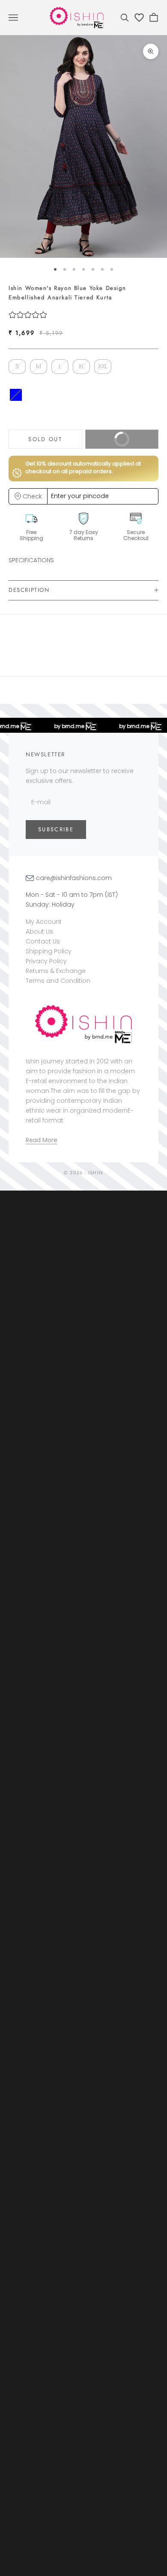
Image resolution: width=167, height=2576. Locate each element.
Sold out (45, 439)
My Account (44, 922)
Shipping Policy (49, 951)
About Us (39, 931)
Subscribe (56, 829)
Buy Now (112, 442)
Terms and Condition (58, 981)
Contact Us (43, 941)
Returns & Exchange (56, 971)
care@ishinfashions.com (74, 878)
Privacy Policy (46, 961)
